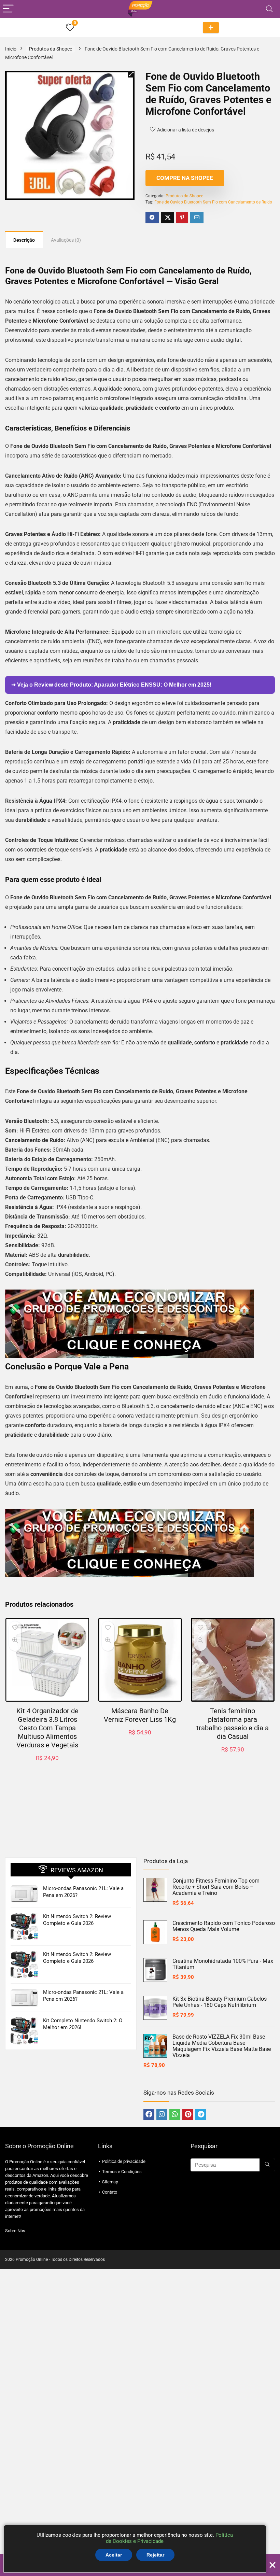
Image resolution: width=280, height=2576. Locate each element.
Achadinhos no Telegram (211, 27)
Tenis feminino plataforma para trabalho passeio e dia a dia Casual (233, 1724)
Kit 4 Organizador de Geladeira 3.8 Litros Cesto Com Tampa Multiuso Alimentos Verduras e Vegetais (47, 1728)
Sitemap (110, 2182)
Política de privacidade (124, 2161)
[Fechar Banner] (272, 2565)
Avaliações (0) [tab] (66, 240)
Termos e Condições (122, 2172)
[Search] (269, 9)
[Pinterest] (188, 2115)
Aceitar (114, 2555)
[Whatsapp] (175, 2115)
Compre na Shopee (185, 178)
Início (11, 49)
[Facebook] (149, 2115)
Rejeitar (155, 2555)
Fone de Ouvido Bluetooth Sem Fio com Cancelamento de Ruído (213, 202)
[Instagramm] (162, 2115)
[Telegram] (201, 2115)
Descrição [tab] (24, 240)
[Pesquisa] (267, 2165)
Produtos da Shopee (51, 49)
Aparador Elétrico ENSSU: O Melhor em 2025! (153, 685)
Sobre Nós (15, 2231)
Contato (110, 2192)
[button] (131, 74)
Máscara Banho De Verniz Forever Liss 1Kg (140, 1715)
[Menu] (8, 9)
